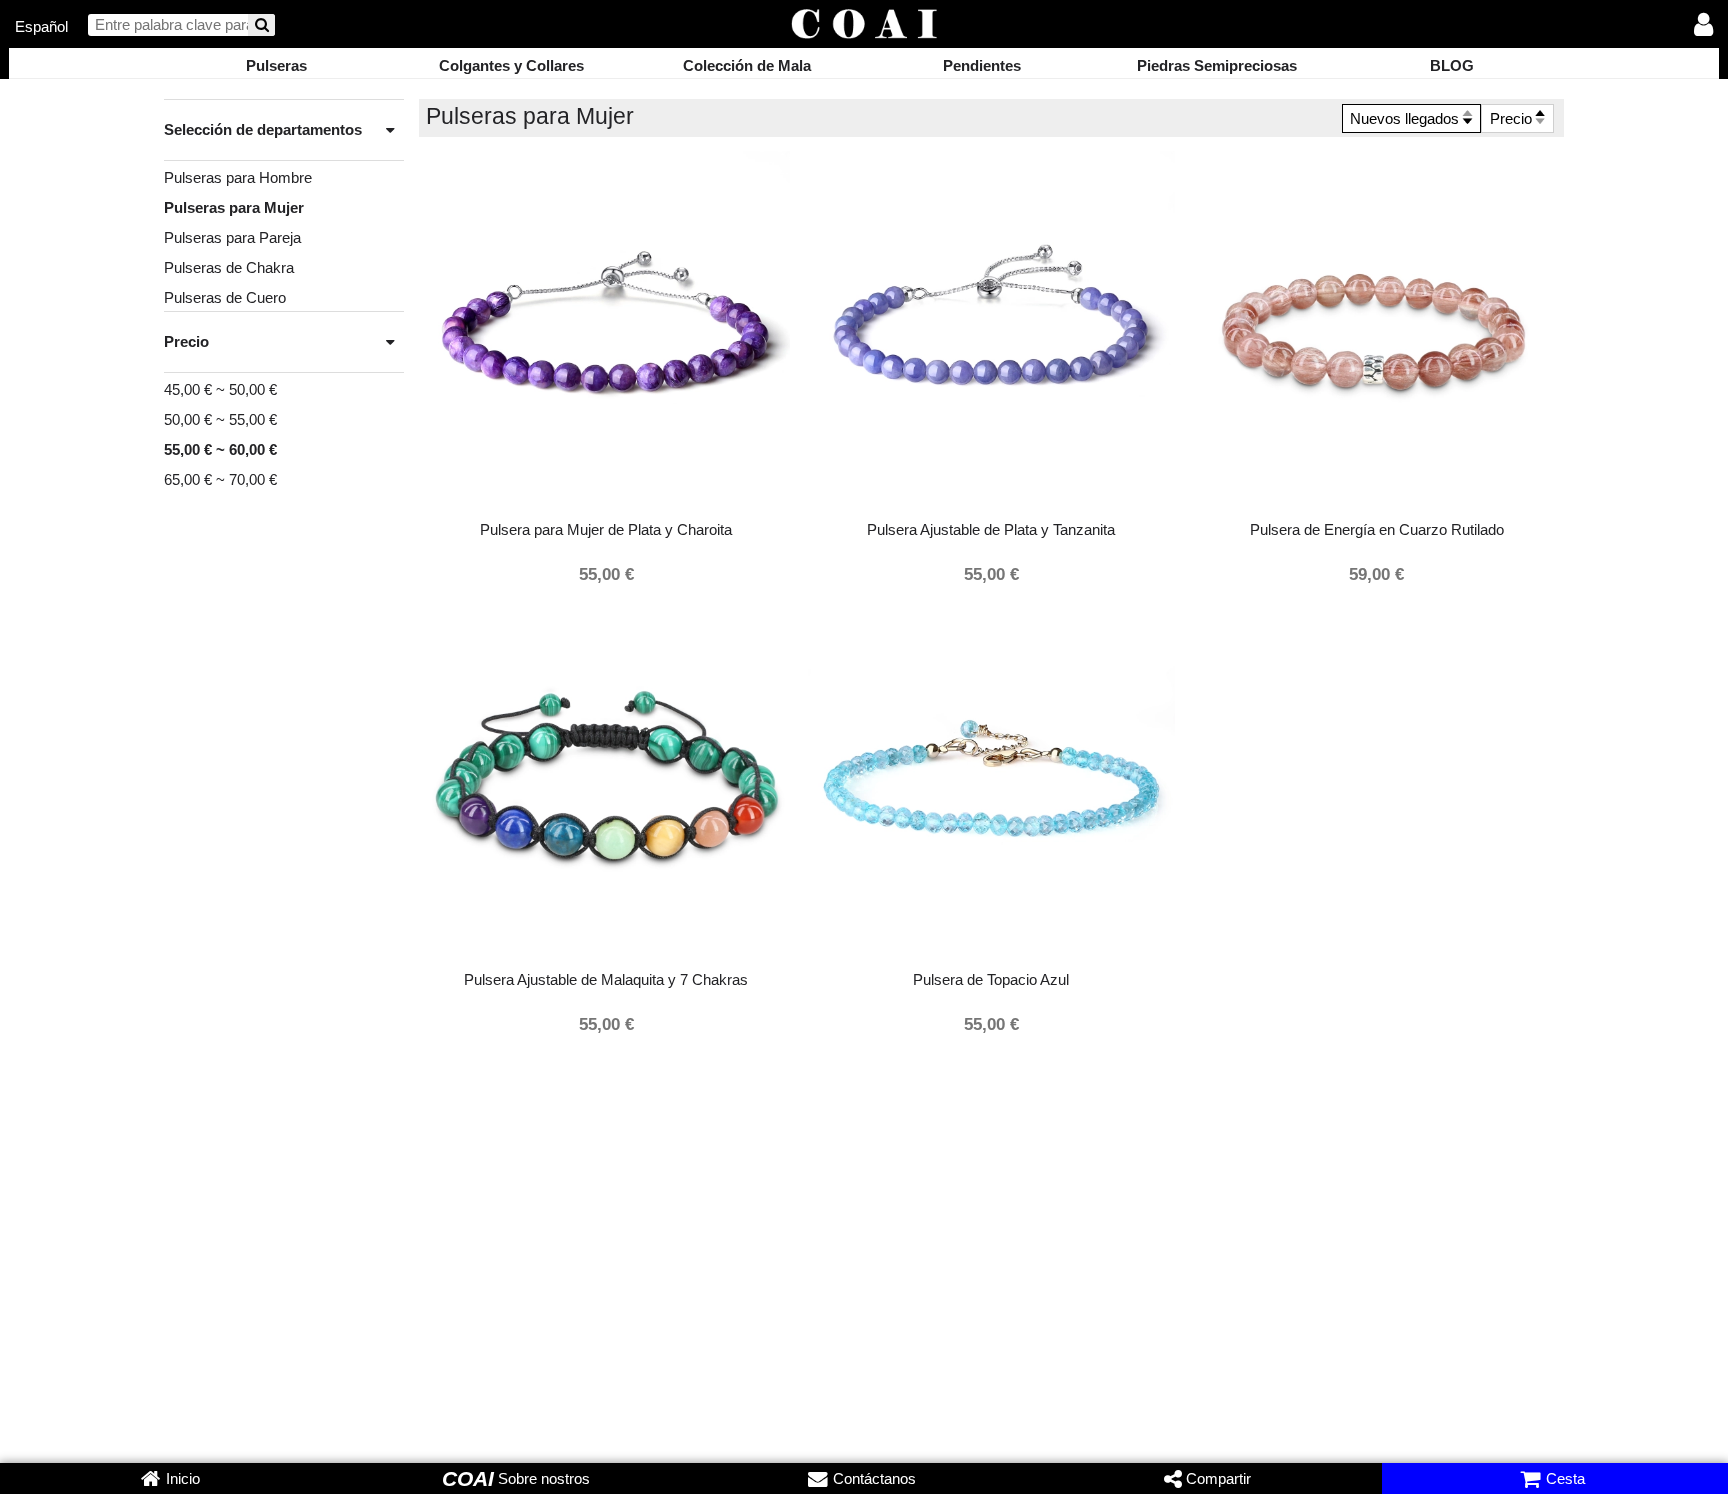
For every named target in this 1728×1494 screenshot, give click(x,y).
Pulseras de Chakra (229, 267)
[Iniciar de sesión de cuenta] (1704, 26)
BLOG (1452, 65)
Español (41, 25)
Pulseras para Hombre (238, 177)
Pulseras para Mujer (234, 207)
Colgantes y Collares (511, 65)
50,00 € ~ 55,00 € (220, 419)
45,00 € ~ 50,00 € (220, 389)
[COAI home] (864, 25)
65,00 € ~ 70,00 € (220, 479)
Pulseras (276, 65)
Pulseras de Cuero (225, 297)
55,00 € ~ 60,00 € (220, 449)
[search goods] (261, 25)
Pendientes (982, 65)
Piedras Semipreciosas (1217, 65)
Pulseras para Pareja (232, 237)
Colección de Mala (747, 65)
